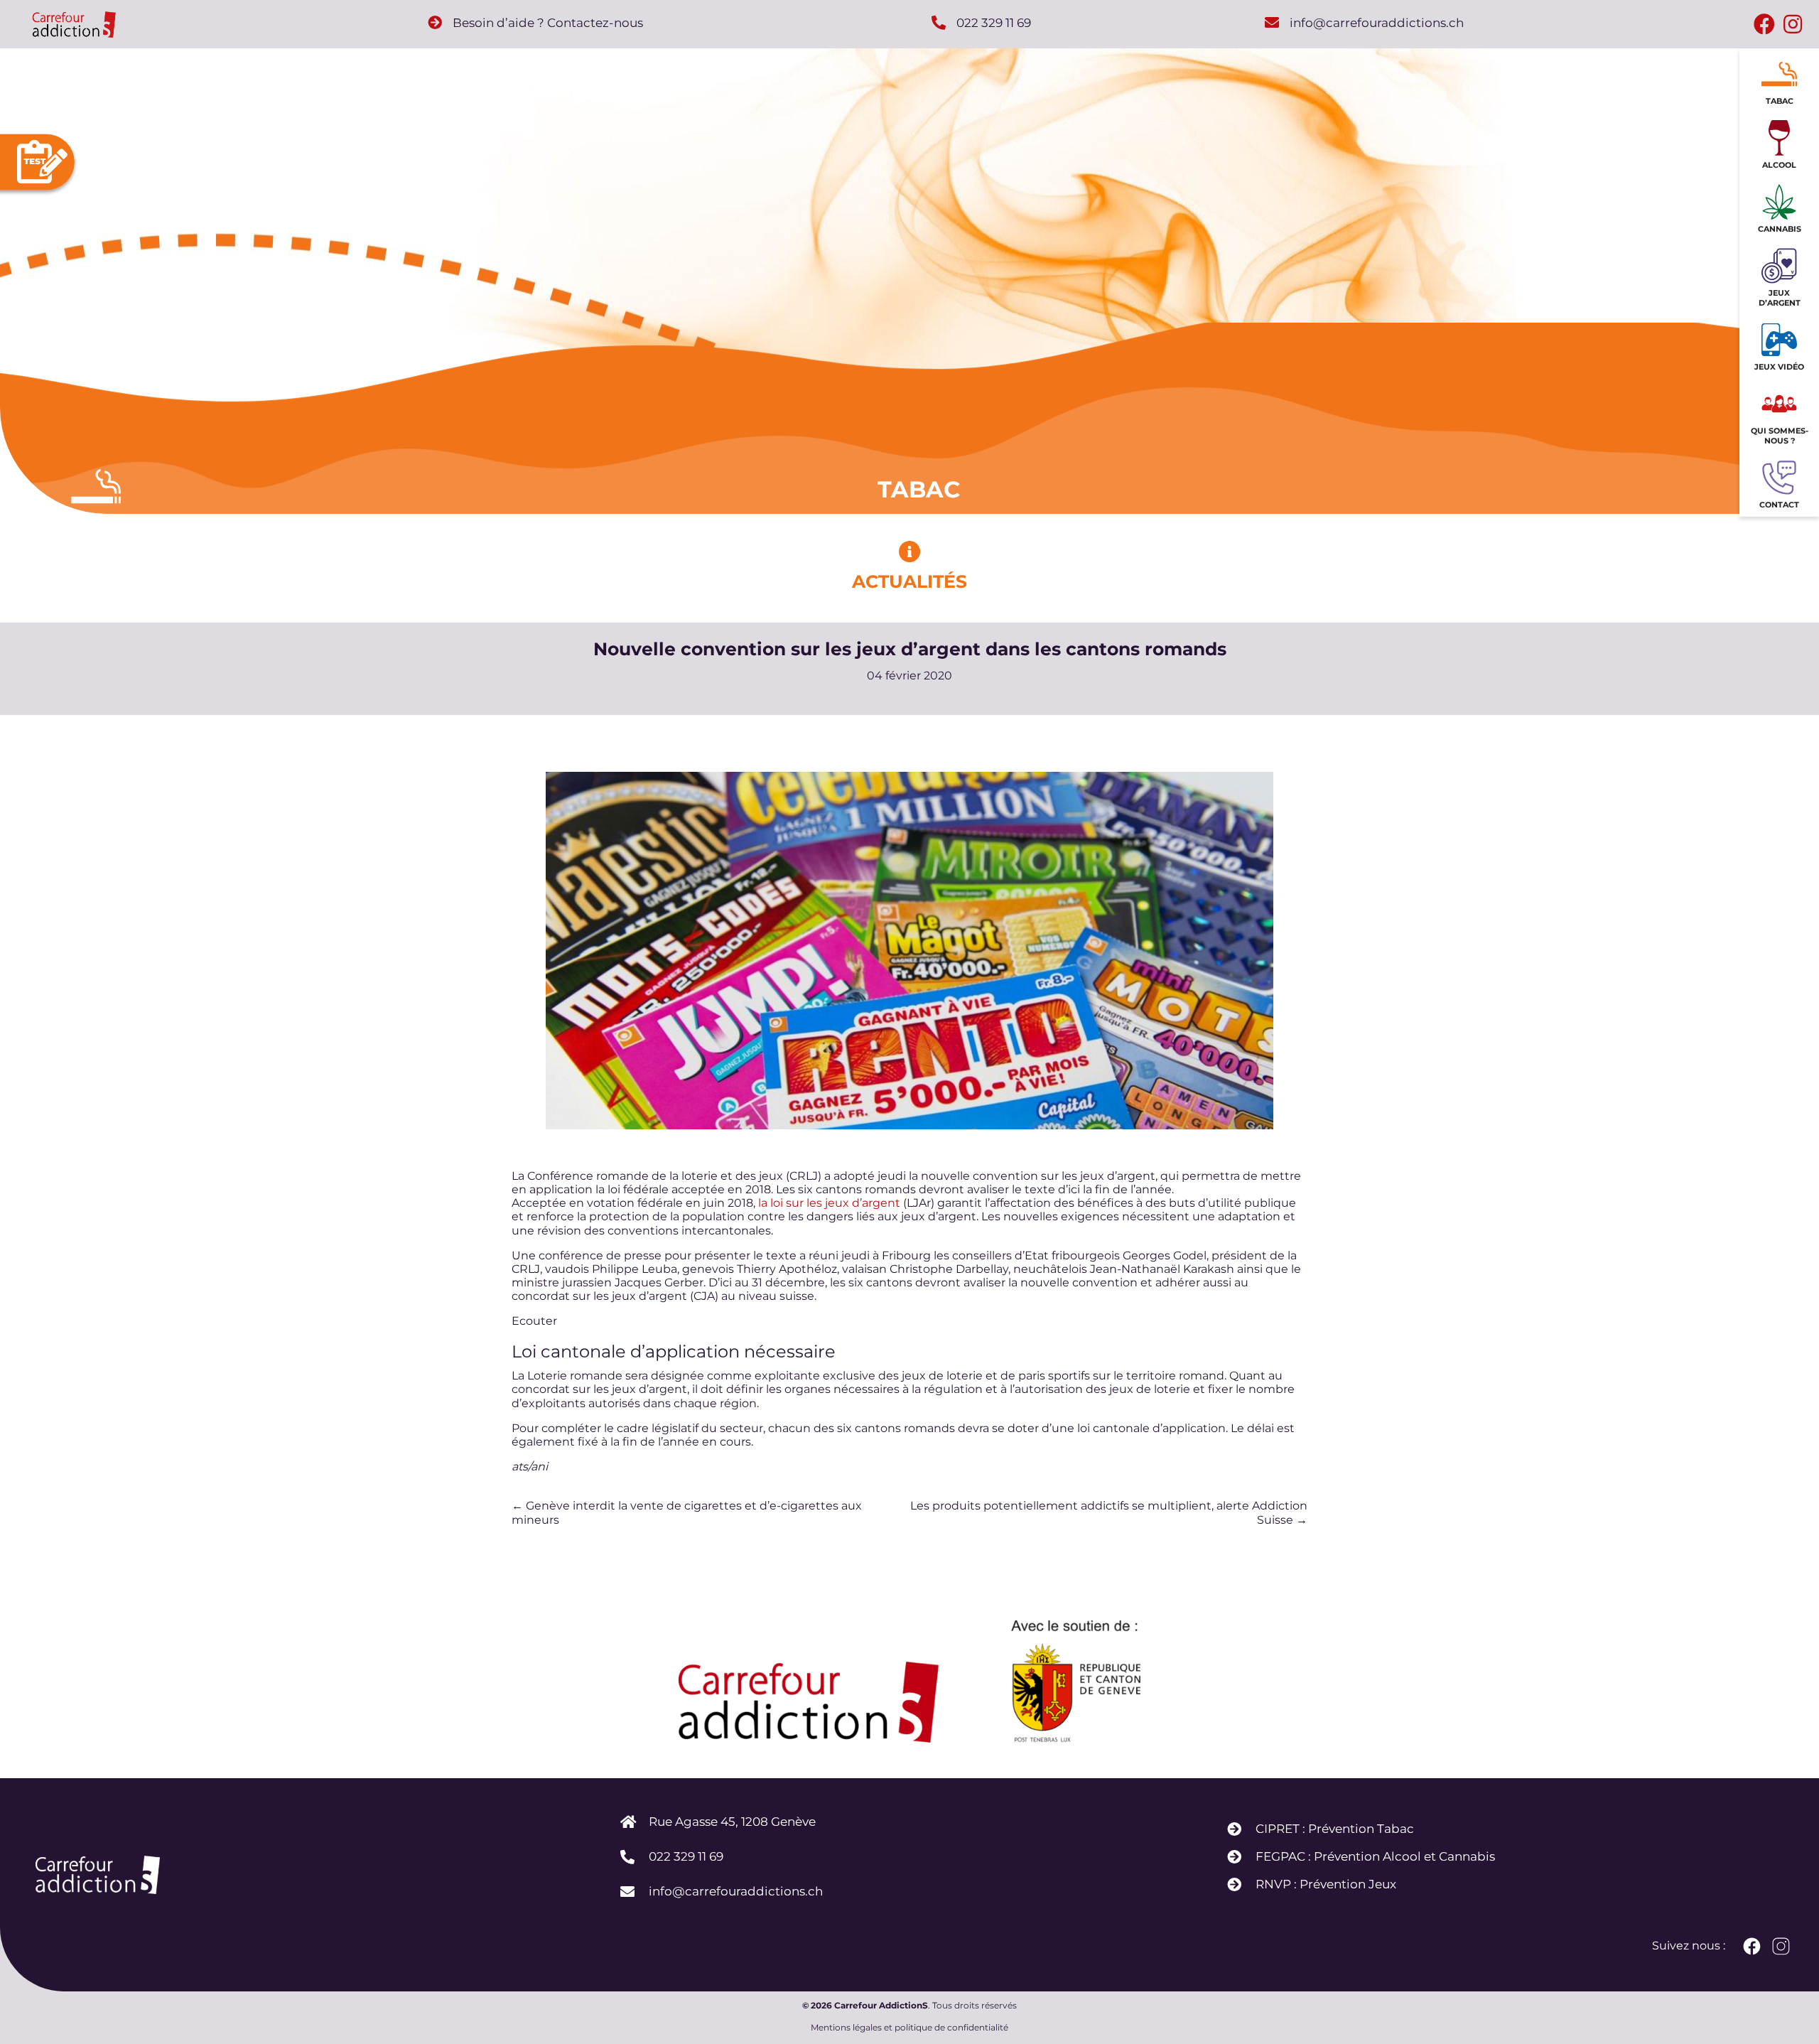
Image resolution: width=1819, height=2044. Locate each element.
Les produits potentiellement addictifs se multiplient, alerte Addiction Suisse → (1109, 1512)
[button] (1764, 25)
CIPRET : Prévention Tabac (1335, 1829)
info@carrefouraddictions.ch (736, 1891)
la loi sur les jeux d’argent (829, 1203)
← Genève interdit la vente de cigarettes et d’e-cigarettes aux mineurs (687, 1512)
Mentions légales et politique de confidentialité (909, 2028)
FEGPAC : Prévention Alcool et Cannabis (1375, 1856)
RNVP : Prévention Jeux (1326, 1884)
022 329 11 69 (686, 1856)
